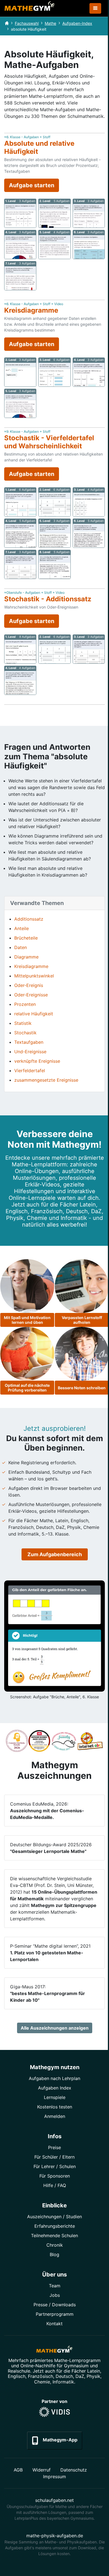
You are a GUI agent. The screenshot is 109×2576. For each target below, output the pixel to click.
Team (55, 2286)
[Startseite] (7, 23)
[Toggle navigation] (95, 8)
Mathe (50, 23)
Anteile (22, 928)
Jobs (55, 2295)
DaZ (80, 2376)
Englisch (17, 2376)
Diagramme (26, 957)
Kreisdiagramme (31, 966)
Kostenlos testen (55, 2107)
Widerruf (42, 2470)
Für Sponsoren (55, 2176)
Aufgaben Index (55, 2088)
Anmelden (55, 2116)
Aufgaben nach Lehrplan (54, 2078)
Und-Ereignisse (30, 1052)
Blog (54, 2254)
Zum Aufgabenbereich (55, 1554)
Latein (94, 2371)
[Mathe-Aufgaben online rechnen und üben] (30, 8)
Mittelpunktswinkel (34, 976)
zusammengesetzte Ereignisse (46, 1080)
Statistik (23, 1023)
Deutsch (64, 2376)
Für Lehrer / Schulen (55, 2166)
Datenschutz (74, 2470)
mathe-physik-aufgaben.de (55, 2536)
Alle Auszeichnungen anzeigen (55, 2028)
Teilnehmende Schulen (54, 2236)
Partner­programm (55, 2314)
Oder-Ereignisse (31, 995)
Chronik (55, 2245)
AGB (18, 2470)
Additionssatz (29, 919)
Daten (21, 947)
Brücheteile (26, 938)
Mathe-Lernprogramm (77, 2360)
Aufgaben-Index (77, 23)
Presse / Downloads (55, 2305)
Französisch (41, 2376)
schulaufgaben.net (54, 2500)
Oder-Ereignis (29, 985)
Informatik (63, 2382)
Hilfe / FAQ (55, 2185)
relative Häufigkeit (34, 1014)
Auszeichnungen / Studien (54, 2217)
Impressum (54, 2477)
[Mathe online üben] (54, 2350)
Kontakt (54, 2324)
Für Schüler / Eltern (54, 2157)
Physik (93, 2376)
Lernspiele (55, 2097)
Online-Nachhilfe (38, 2366)
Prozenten (25, 1004)
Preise (54, 2147)
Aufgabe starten (32, 185)
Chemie (42, 2382)
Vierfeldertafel (30, 1071)
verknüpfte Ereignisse (37, 1061)
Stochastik (25, 1033)
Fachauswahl (27, 23)
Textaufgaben (29, 1042)
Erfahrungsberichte (55, 2226)
